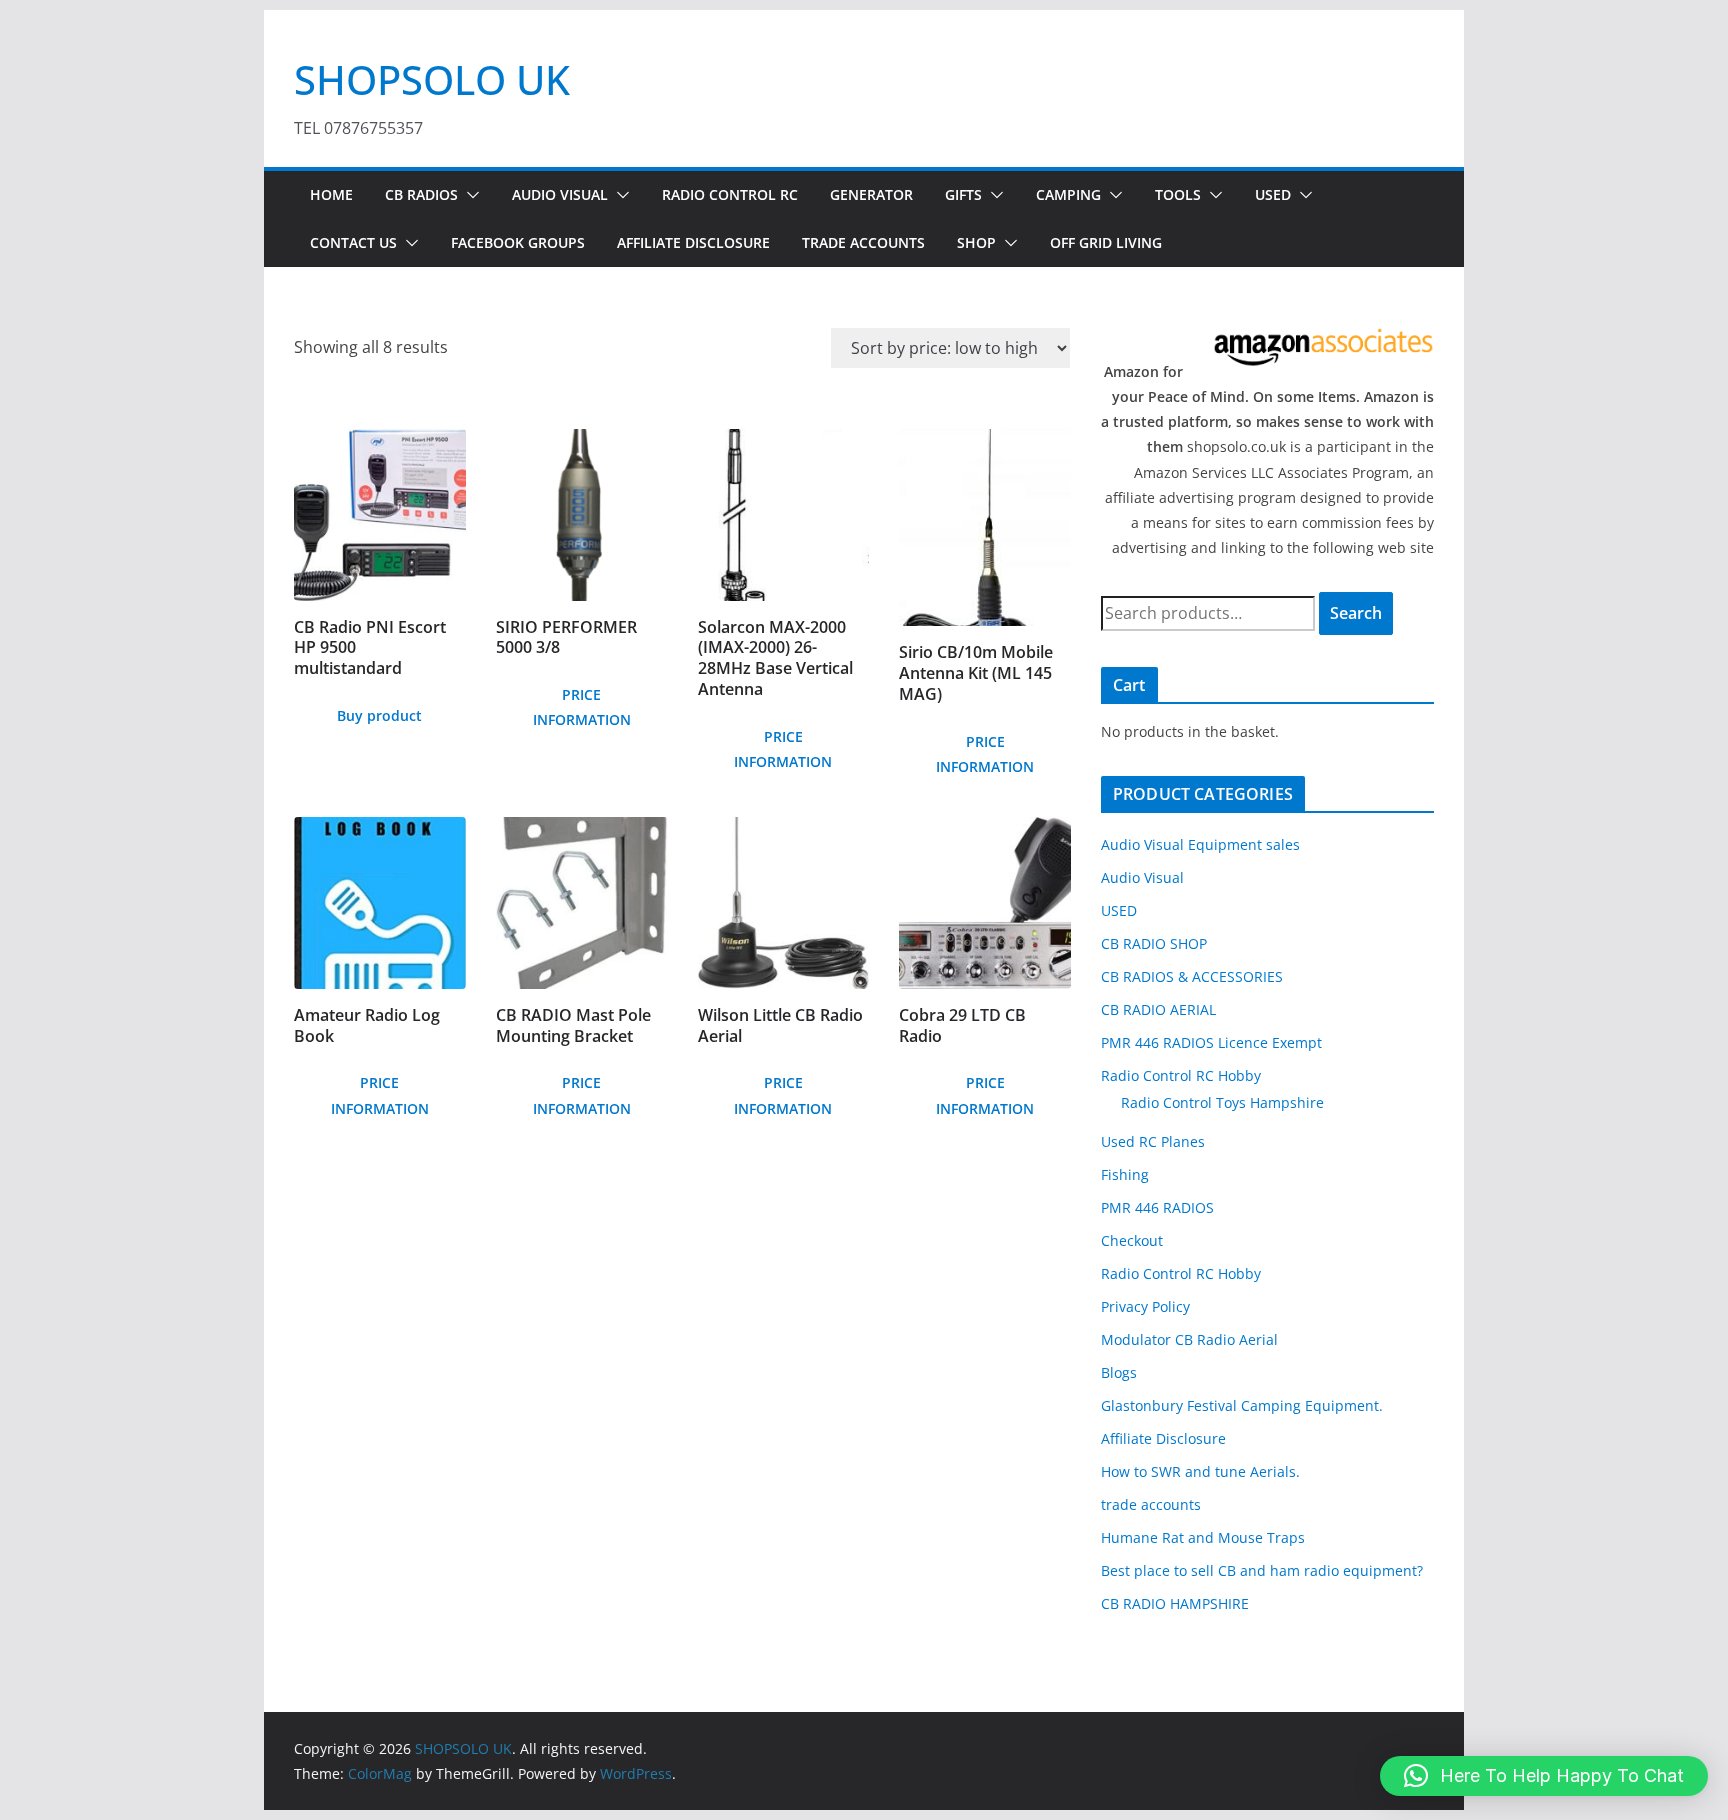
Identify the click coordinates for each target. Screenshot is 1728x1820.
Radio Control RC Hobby (1181, 1075)
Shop (976, 242)
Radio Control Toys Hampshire (1222, 1102)
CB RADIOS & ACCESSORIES (1192, 976)
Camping (1068, 194)
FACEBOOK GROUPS (518, 242)
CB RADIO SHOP (1154, 943)
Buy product (379, 715)
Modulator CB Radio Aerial (1189, 1339)
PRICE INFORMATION (582, 707)
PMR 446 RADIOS (1157, 1207)
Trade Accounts (863, 242)
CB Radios (421, 194)
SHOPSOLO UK (432, 79)
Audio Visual (560, 194)
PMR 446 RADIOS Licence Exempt (1211, 1042)
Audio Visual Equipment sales (1200, 844)
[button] (469, 195)
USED (1273, 194)
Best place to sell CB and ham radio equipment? (1262, 1570)
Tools (1178, 194)
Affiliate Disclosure (693, 242)
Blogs (1119, 1372)
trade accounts (1151, 1504)
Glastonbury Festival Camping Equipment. (1242, 1405)
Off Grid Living (1106, 242)
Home (331, 194)
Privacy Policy (1145, 1306)
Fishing (1125, 1174)
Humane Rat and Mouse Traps (1203, 1537)
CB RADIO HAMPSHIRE (1175, 1603)
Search (1356, 613)
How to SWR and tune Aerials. (1200, 1471)
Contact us (353, 242)
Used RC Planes (1153, 1141)
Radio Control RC (730, 194)
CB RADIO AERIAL (1158, 1009)
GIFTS (963, 194)
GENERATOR (871, 194)
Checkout (1132, 1240)
